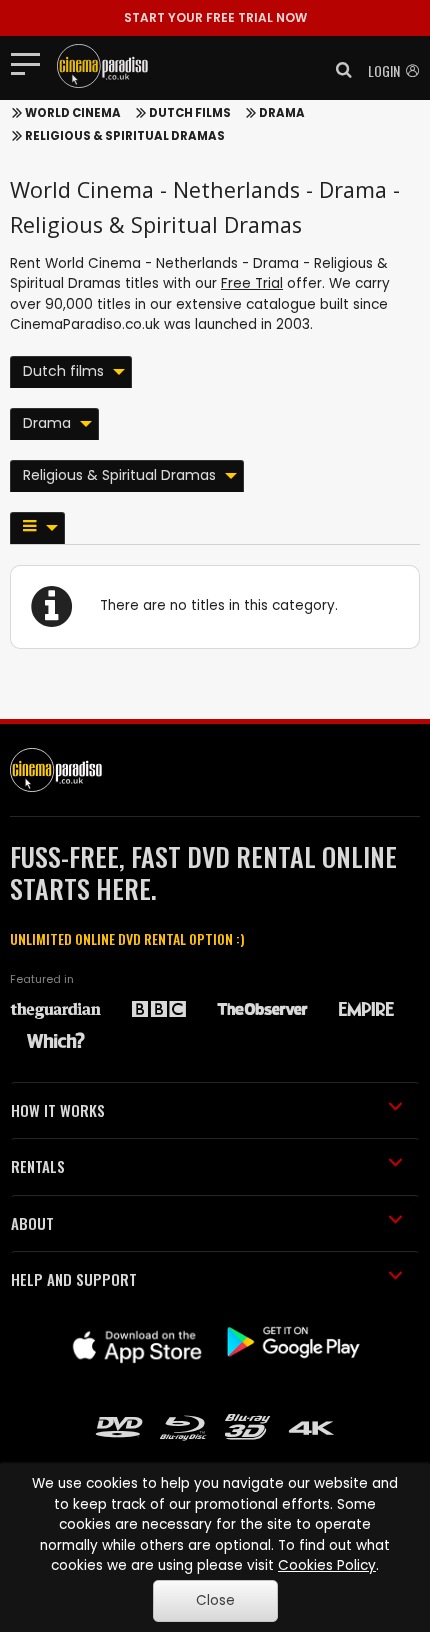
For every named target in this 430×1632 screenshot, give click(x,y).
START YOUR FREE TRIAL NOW (215, 17)
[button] (338, 70)
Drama (282, 113)
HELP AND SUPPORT (74, 1279)
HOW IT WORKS (58, 1110)
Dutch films (190, 113)
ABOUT (32, 1223)
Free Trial (252, 283)
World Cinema (73, 113)
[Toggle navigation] (31, 63)
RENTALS (38, 1166)
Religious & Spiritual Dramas (125, 136)
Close (215, 1600)
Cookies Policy (327, 1565)
